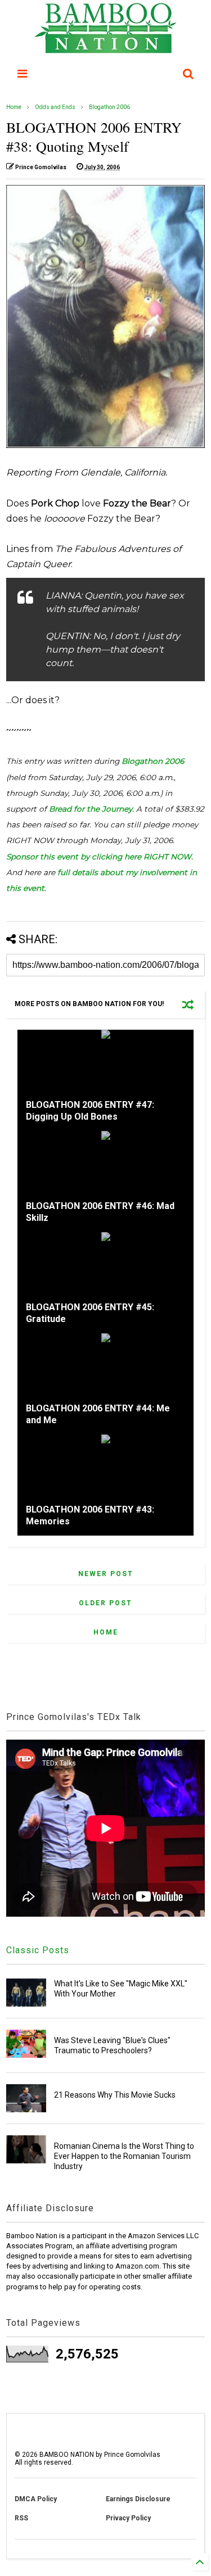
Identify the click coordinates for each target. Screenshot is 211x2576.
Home (14, 107)
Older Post (105, 1603)
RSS (21, 2518)
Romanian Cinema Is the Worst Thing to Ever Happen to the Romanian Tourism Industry (124, 2156)
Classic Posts (38, 1950)
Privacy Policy (128, 2518)
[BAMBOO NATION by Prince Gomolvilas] (105, 48)
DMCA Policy (36, 2499)
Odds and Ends (55, 107)
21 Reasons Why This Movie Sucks (115, 2095)
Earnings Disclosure (138, 2499)
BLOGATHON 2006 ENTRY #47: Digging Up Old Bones (90, 1111)
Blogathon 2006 (109, 107)
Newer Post (106, 1574)
